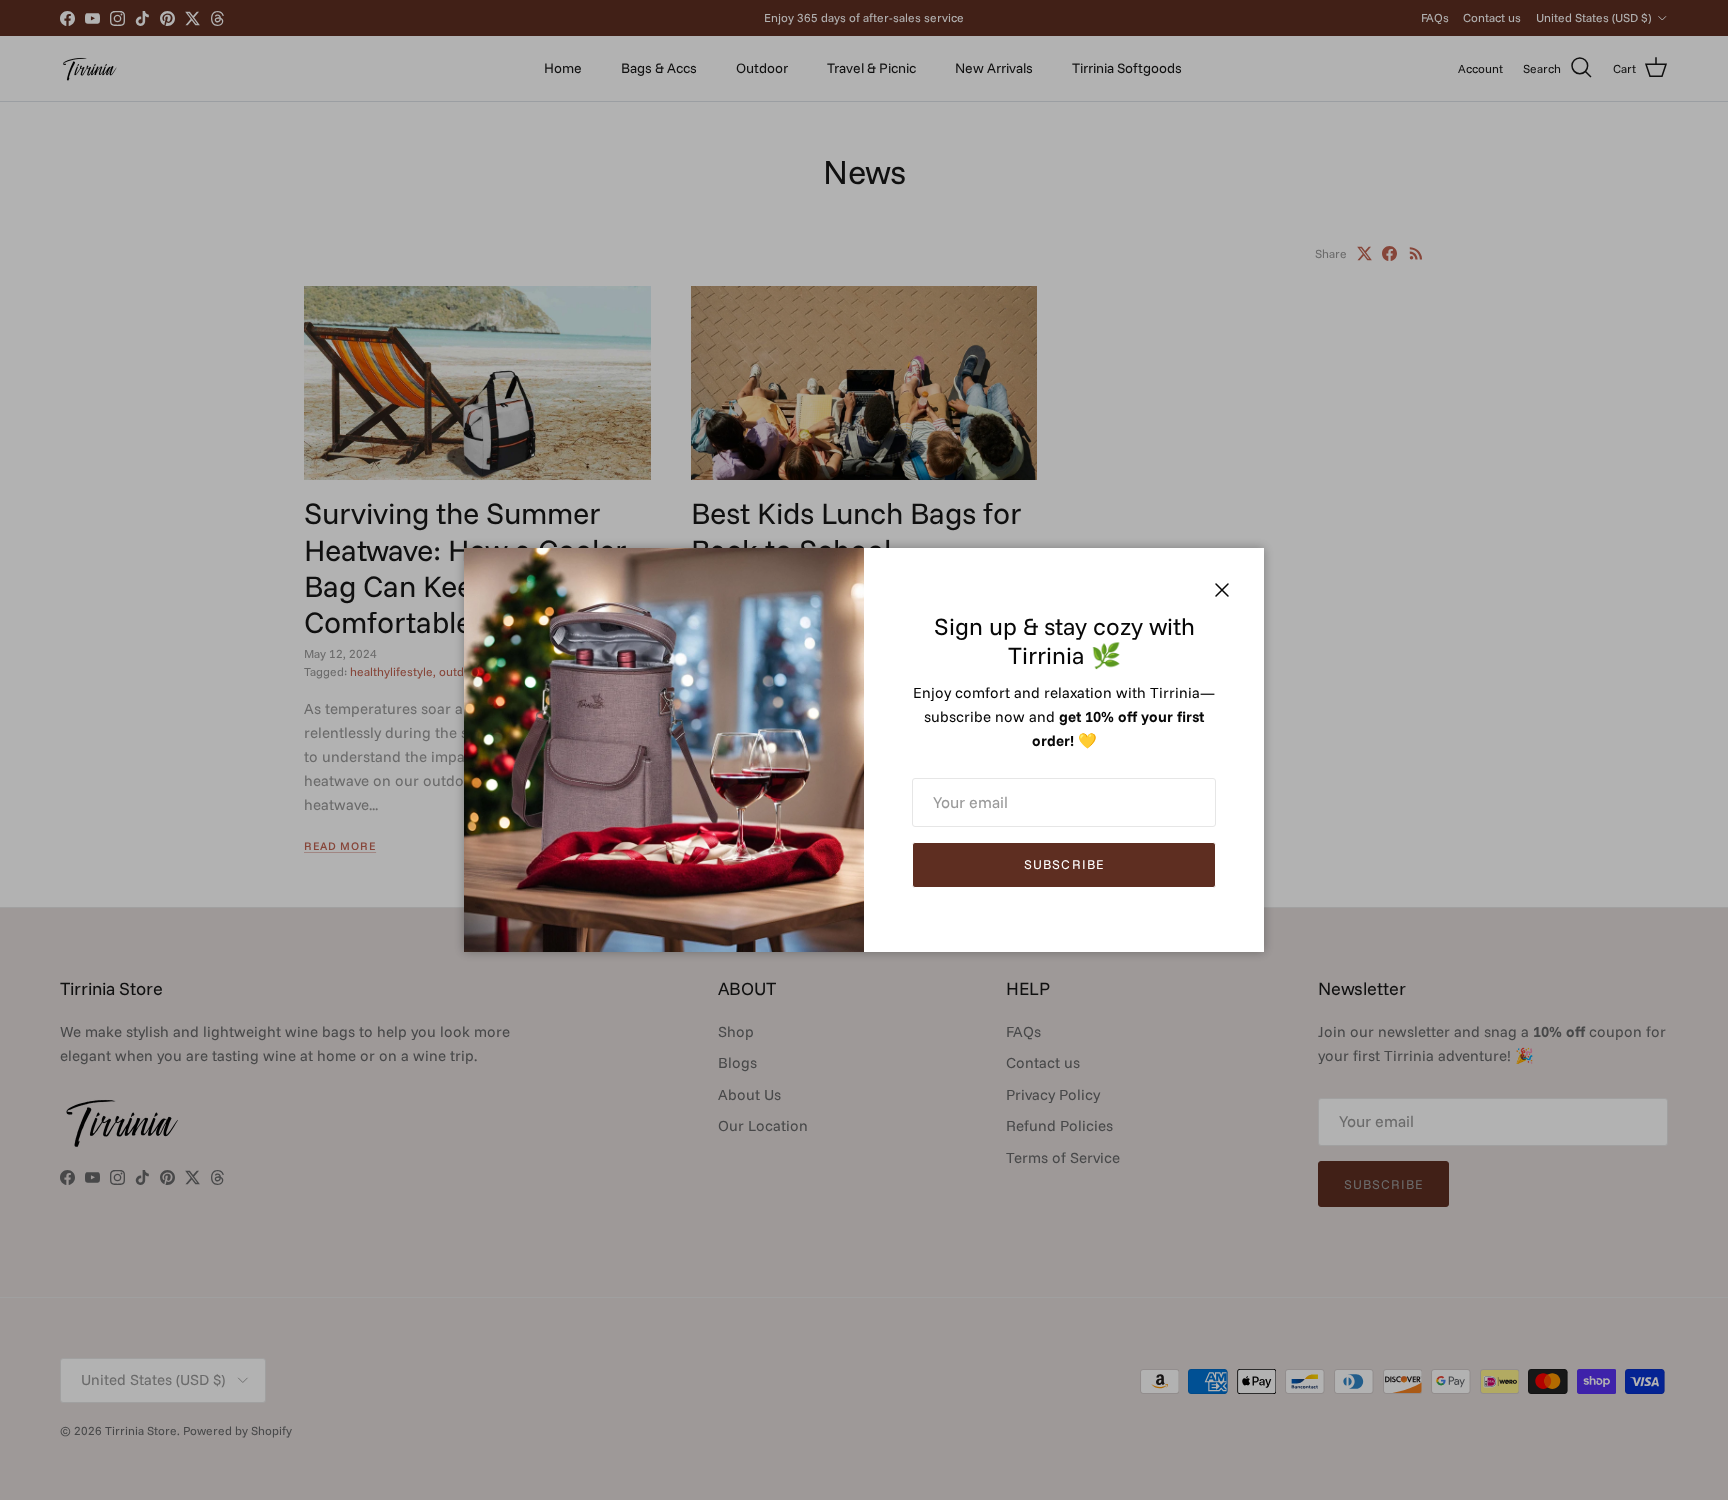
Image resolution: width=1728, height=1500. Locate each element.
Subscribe (1063, 864)
